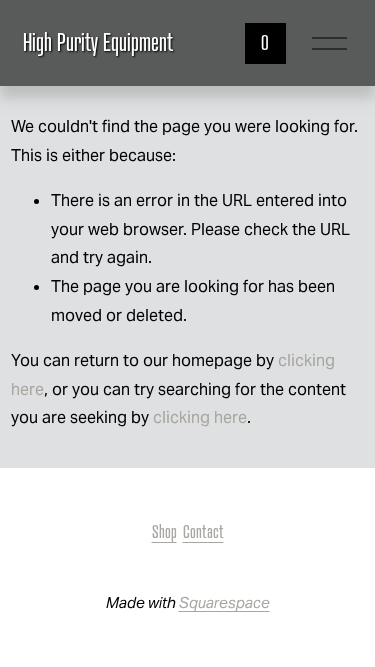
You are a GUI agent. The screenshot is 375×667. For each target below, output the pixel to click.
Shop (164, 531)
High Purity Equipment (98, 42)
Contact (203, 531)
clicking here (200, 417)
